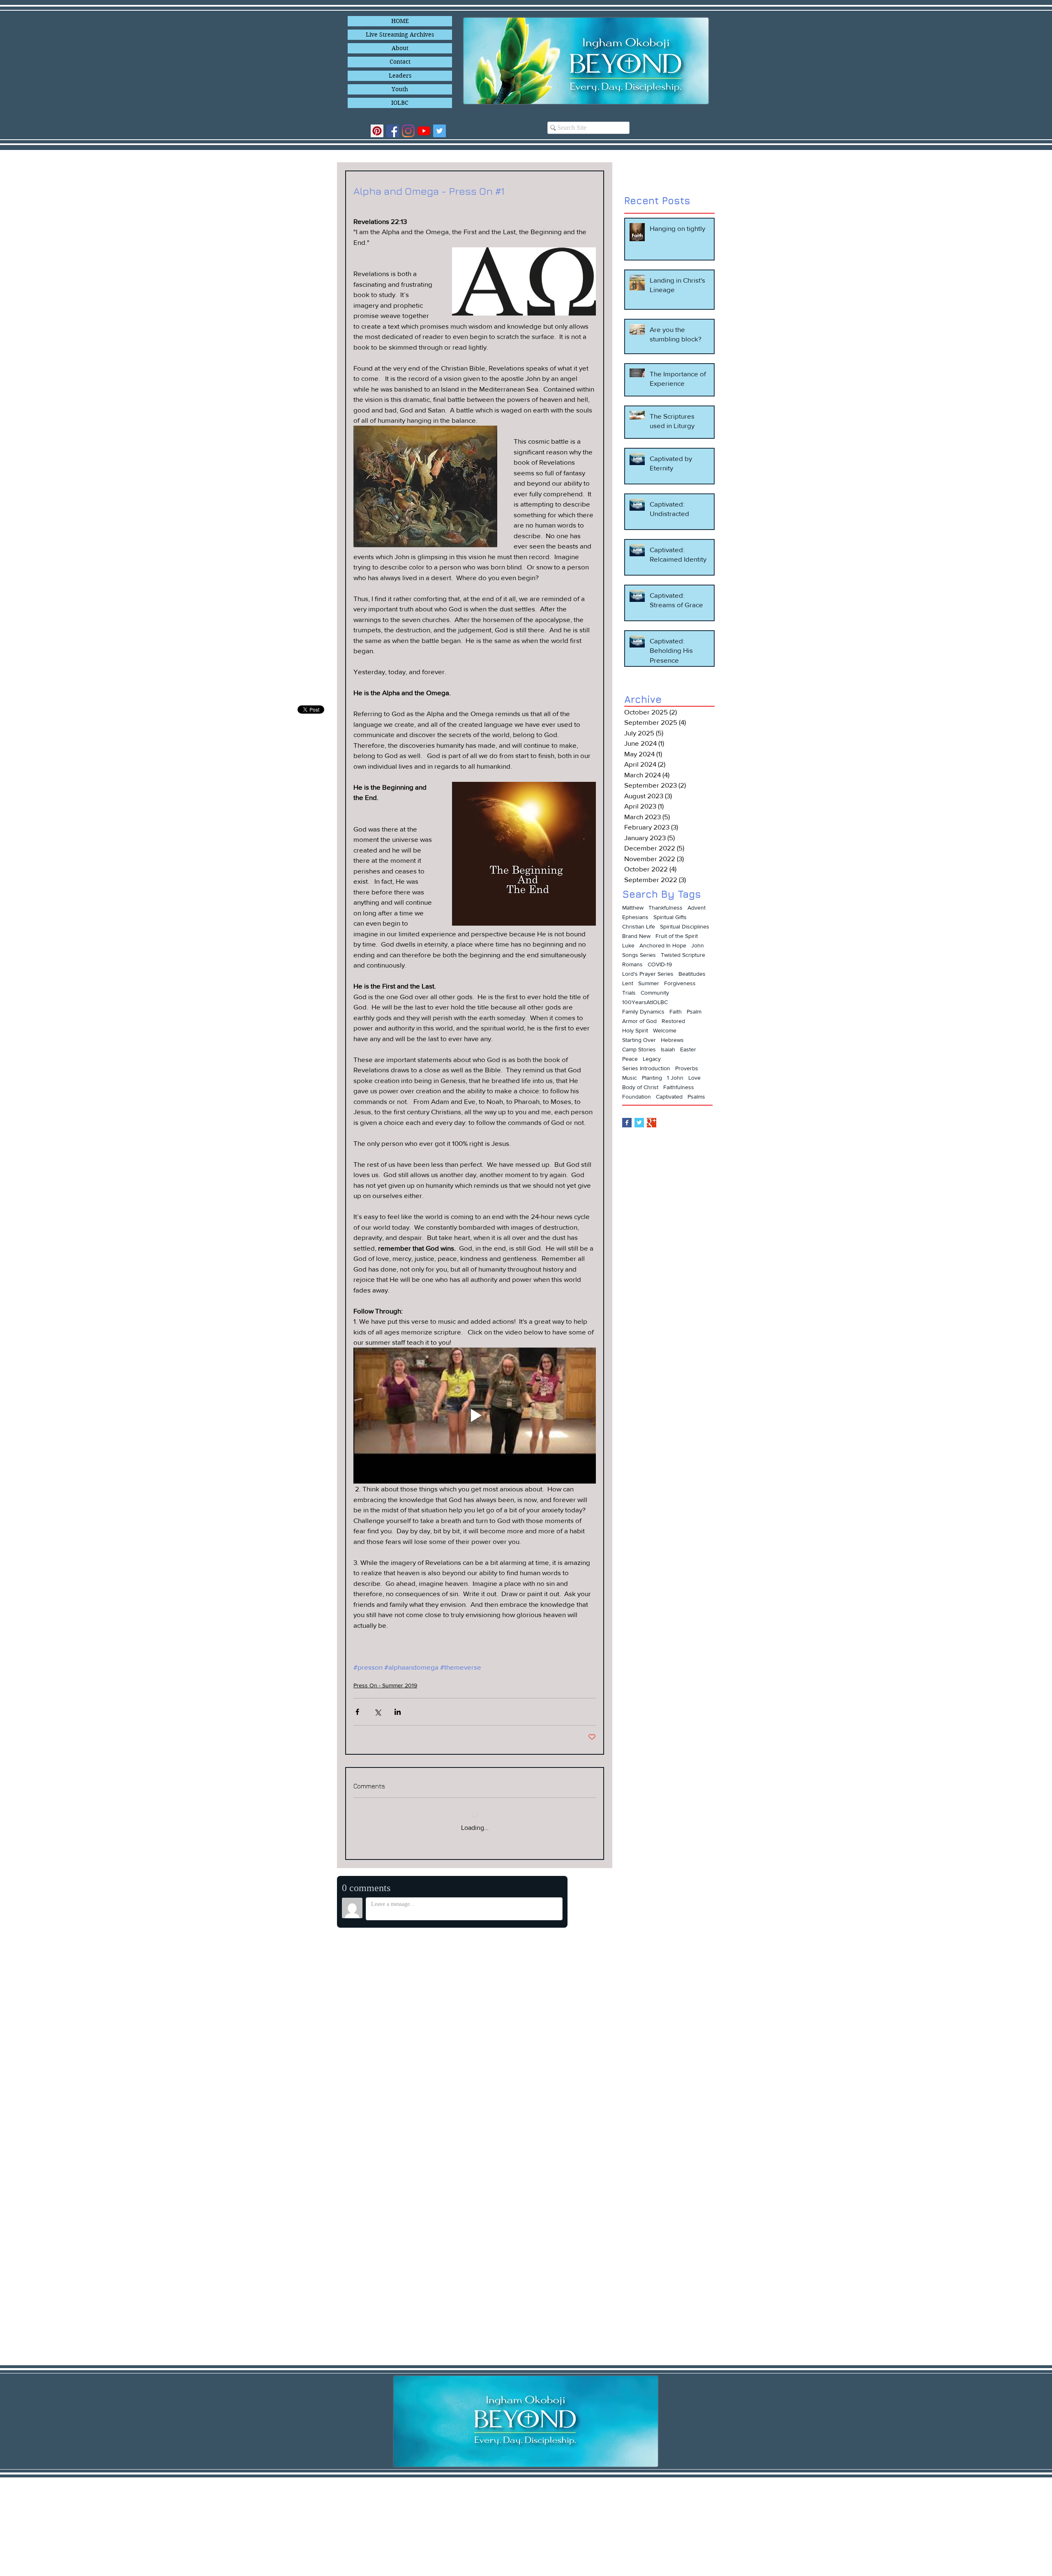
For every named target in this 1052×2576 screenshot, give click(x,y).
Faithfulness (679, 1087)
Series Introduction (646, 1068)
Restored (673, 1021)
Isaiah (668, 1049)
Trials (629, 993)
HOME (400, 21)
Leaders (400, 76)
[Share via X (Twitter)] (377, 1712)
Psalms (696, 1097)
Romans (632, 964)
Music (630, 1078)
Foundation (637, 1097)
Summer (649, 983)
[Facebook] (393, 131)
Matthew (633, 908)
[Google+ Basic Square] (652, 1123)
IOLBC (400, 103)
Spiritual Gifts (670, 917)
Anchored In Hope (663, 945)
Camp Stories (639, 1049)
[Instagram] (408, 131)
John (698, 945)
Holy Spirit (635, 1030)
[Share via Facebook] (357, 1712)
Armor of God (639, 1021)
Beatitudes (692, 974)
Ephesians (635, 917)
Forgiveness (680, 983)
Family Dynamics (643, 1012)
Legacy (652, 1059)
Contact (400, 62)
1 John (675, 1078)
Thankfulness (666, 908)
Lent (628, 983)
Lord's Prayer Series (648, 974)
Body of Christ (640, 1087)
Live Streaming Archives (400, 35)
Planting (652, 1078)
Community (655, 993)
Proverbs (687, 1068)
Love (694, 1078)
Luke (628, 945)
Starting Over (639, 1040)
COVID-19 (660, 964)
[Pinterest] (377, 131)
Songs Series (639, 955)
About (400, 48)
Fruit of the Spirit (677, 936)
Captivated (669, 1097)
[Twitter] (439, 131)
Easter (688, 1049)
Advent (697, 908)
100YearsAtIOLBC (645, 1002)
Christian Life (639, 926)
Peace (630, 1059)
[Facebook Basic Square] (627, 1123)
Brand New (636, 936)
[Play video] (475, 1416)
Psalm (694, 1012)
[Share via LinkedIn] (398, 1712)
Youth (400, 89)
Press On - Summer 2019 (385, 1685)
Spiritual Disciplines (685, 926)
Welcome (665, 1030)
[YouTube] (424, 131)
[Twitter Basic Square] (639, 1123)
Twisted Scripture (683, 955)
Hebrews (672, 1040)
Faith (676, 1012)
